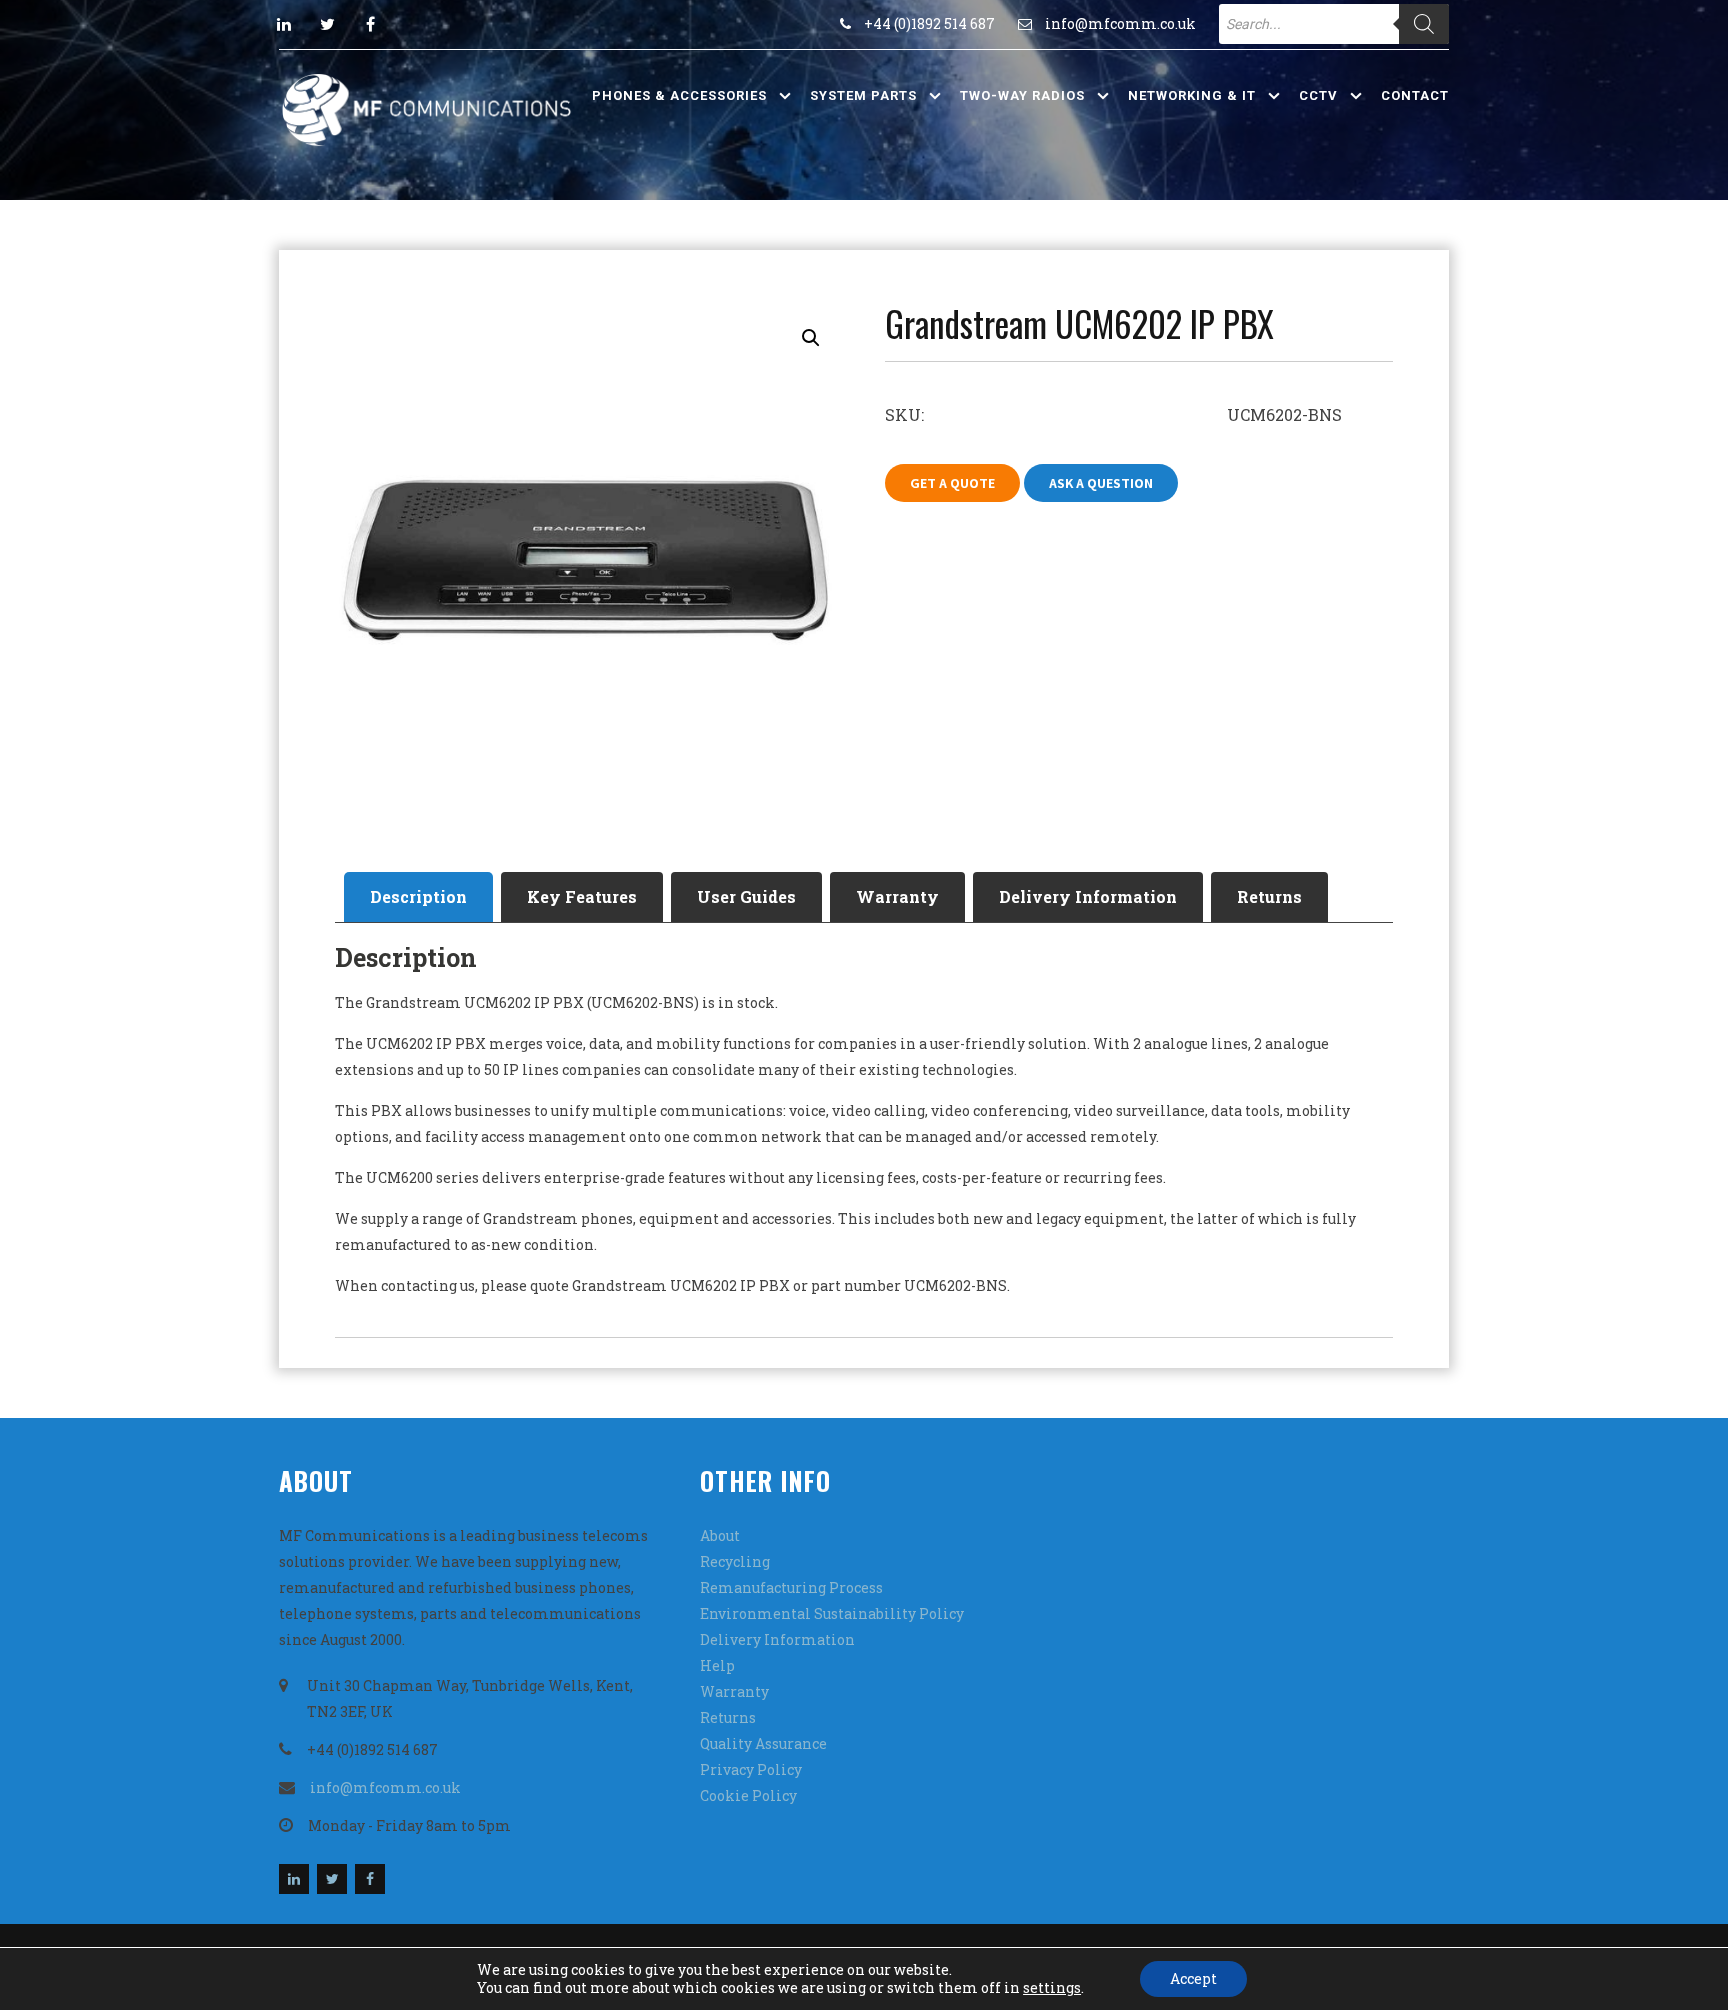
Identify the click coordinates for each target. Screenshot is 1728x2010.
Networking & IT (1192, 95)
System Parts (863, 95)
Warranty (897, 896)
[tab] (418, 897)
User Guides (746, 896)
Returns (1269, 896)
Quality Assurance (763, 1743)
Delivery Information (1088, 896)
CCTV (1318, 95)
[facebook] (370, 24)
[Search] (1424, 24)
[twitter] (327, 24)
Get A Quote (952, 483)
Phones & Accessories (679, 95)
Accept (1193, 1978)
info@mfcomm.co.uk (1120, 23)
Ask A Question (1101, 483)
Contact (1415, 95)
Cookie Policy (748, 1795)
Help (717, 1665)
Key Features (582, 896)
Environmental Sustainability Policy (832, 1613)
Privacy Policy (751, 1769)
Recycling (735, 1561)
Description (418, 896)
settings (1052, 1988)
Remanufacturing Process (791, 1587)
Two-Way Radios (1022, 95)
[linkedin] (284, 24)
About (720, 1535)
